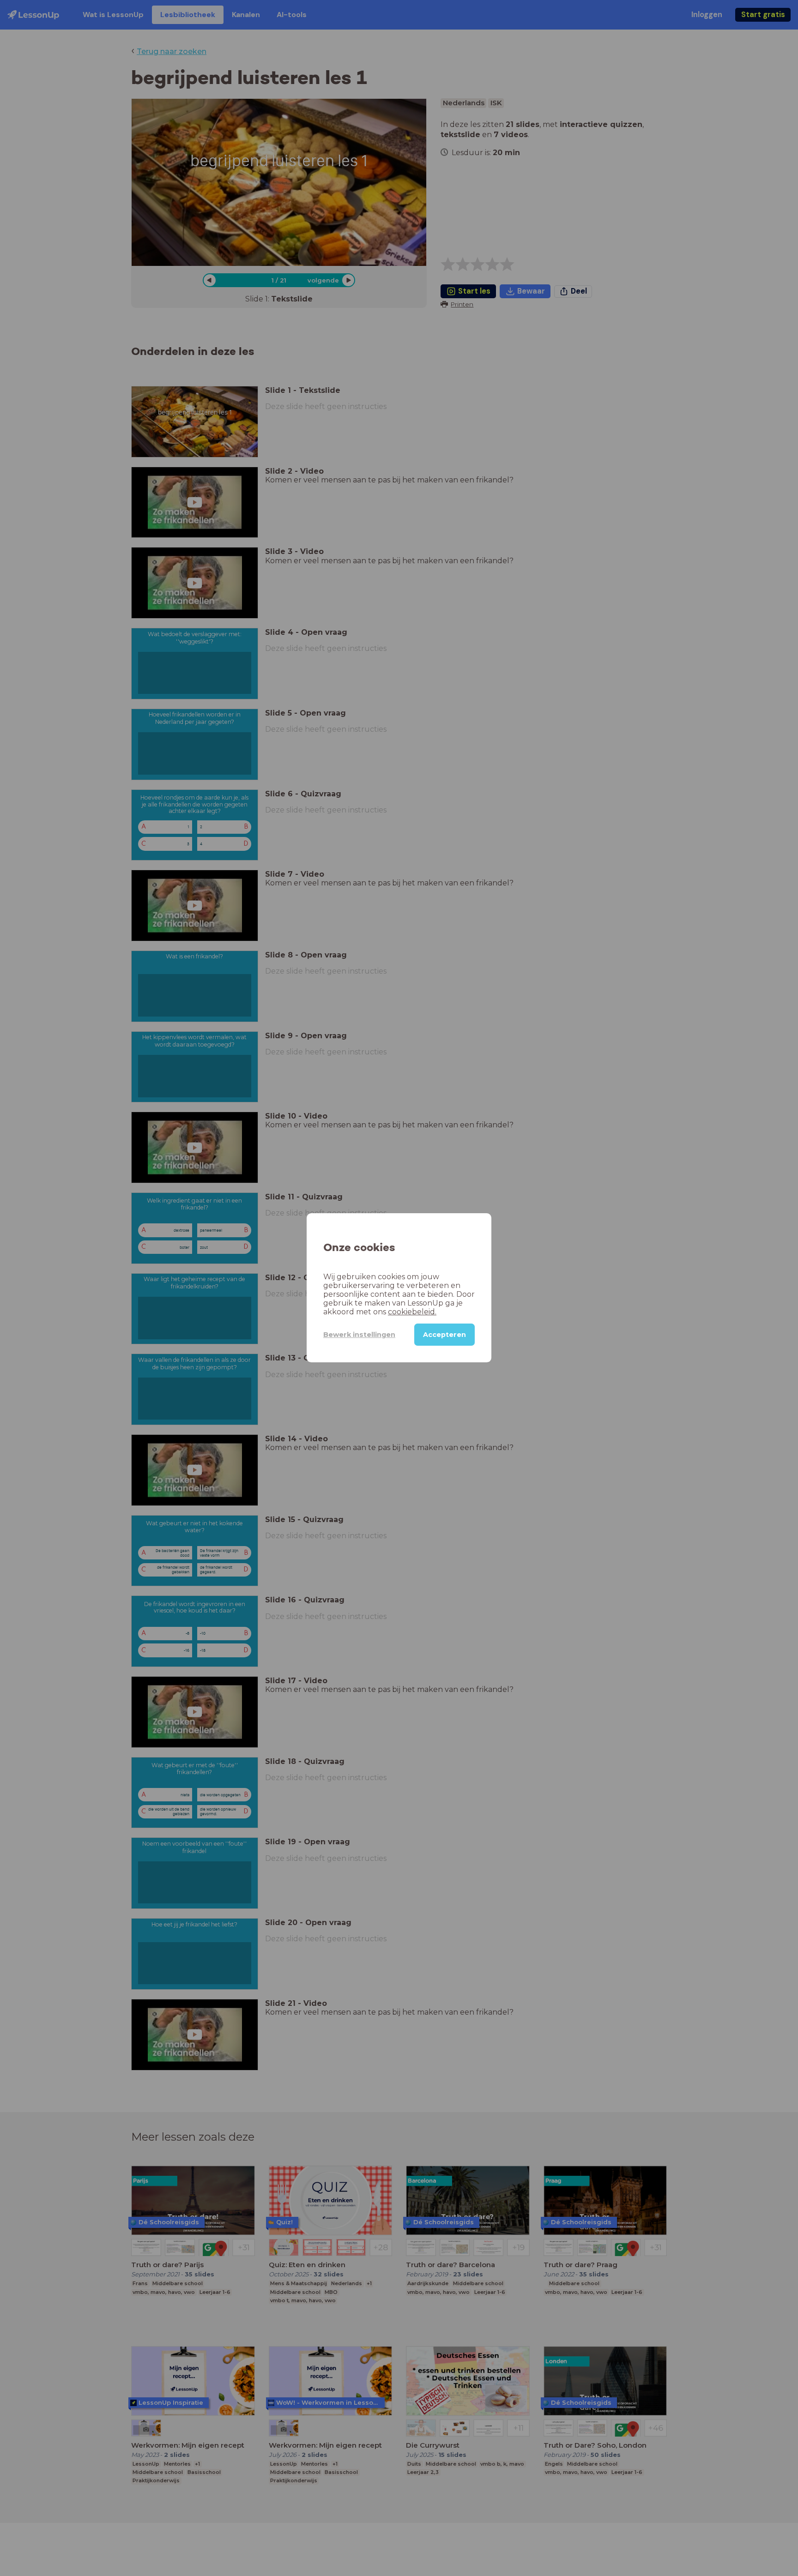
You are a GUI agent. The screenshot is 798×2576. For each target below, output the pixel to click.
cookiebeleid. (412, 1312)
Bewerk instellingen (359, 1335)
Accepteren (444, 1335)
